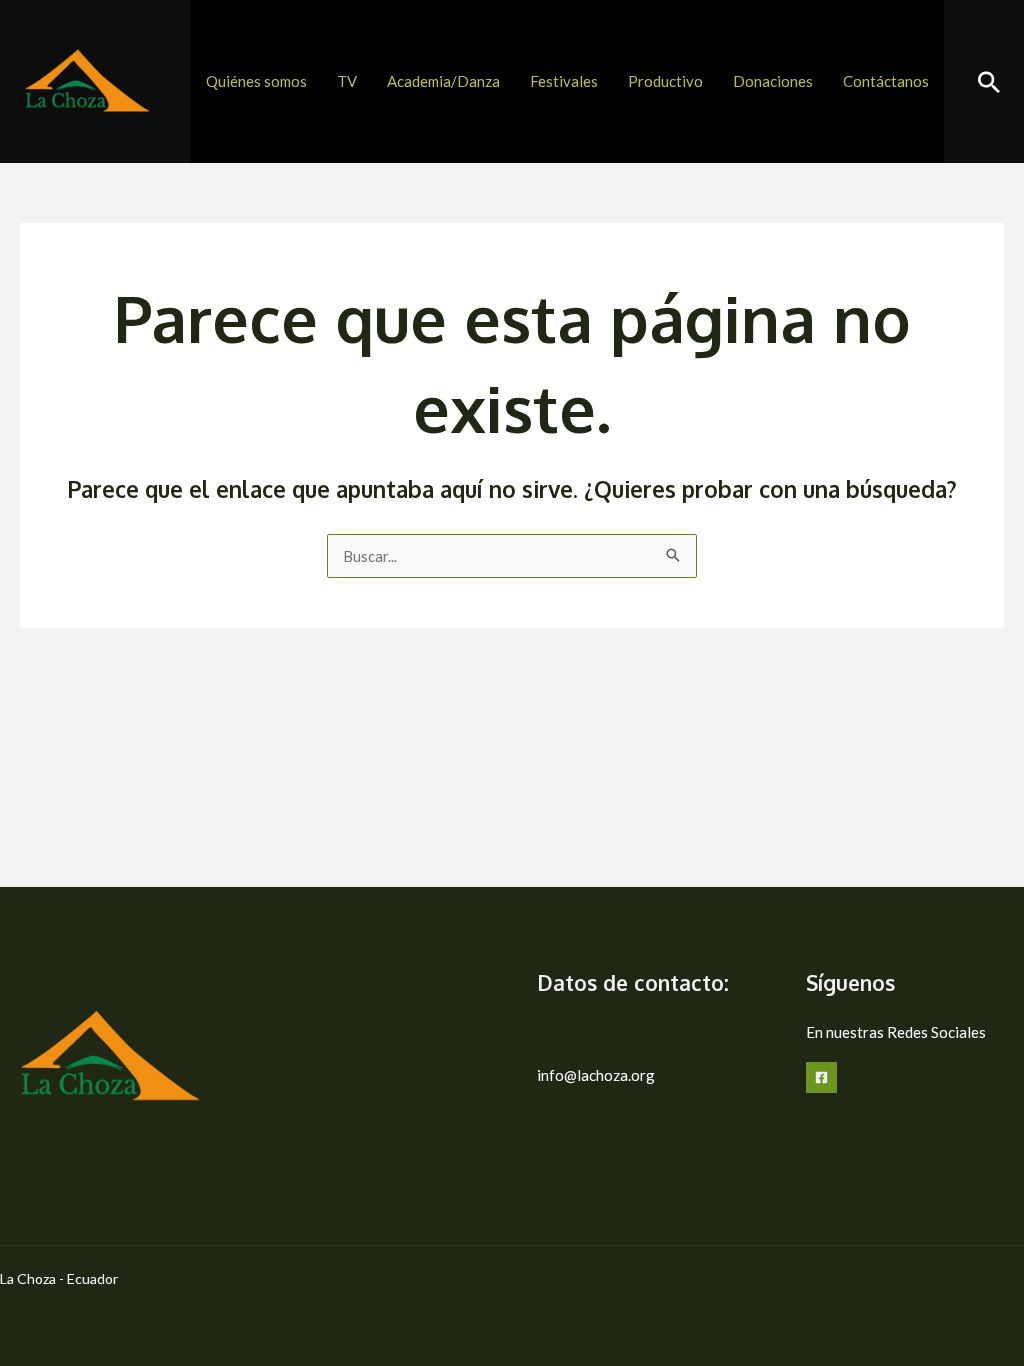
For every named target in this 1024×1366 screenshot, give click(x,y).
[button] (989, 82)
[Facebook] (821, 1077)
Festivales (564, 81)
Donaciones (773, 81)
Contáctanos (886, 81)
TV (347, 81)
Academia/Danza (443, 81)
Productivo (665, 81)
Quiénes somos (256, 81)
